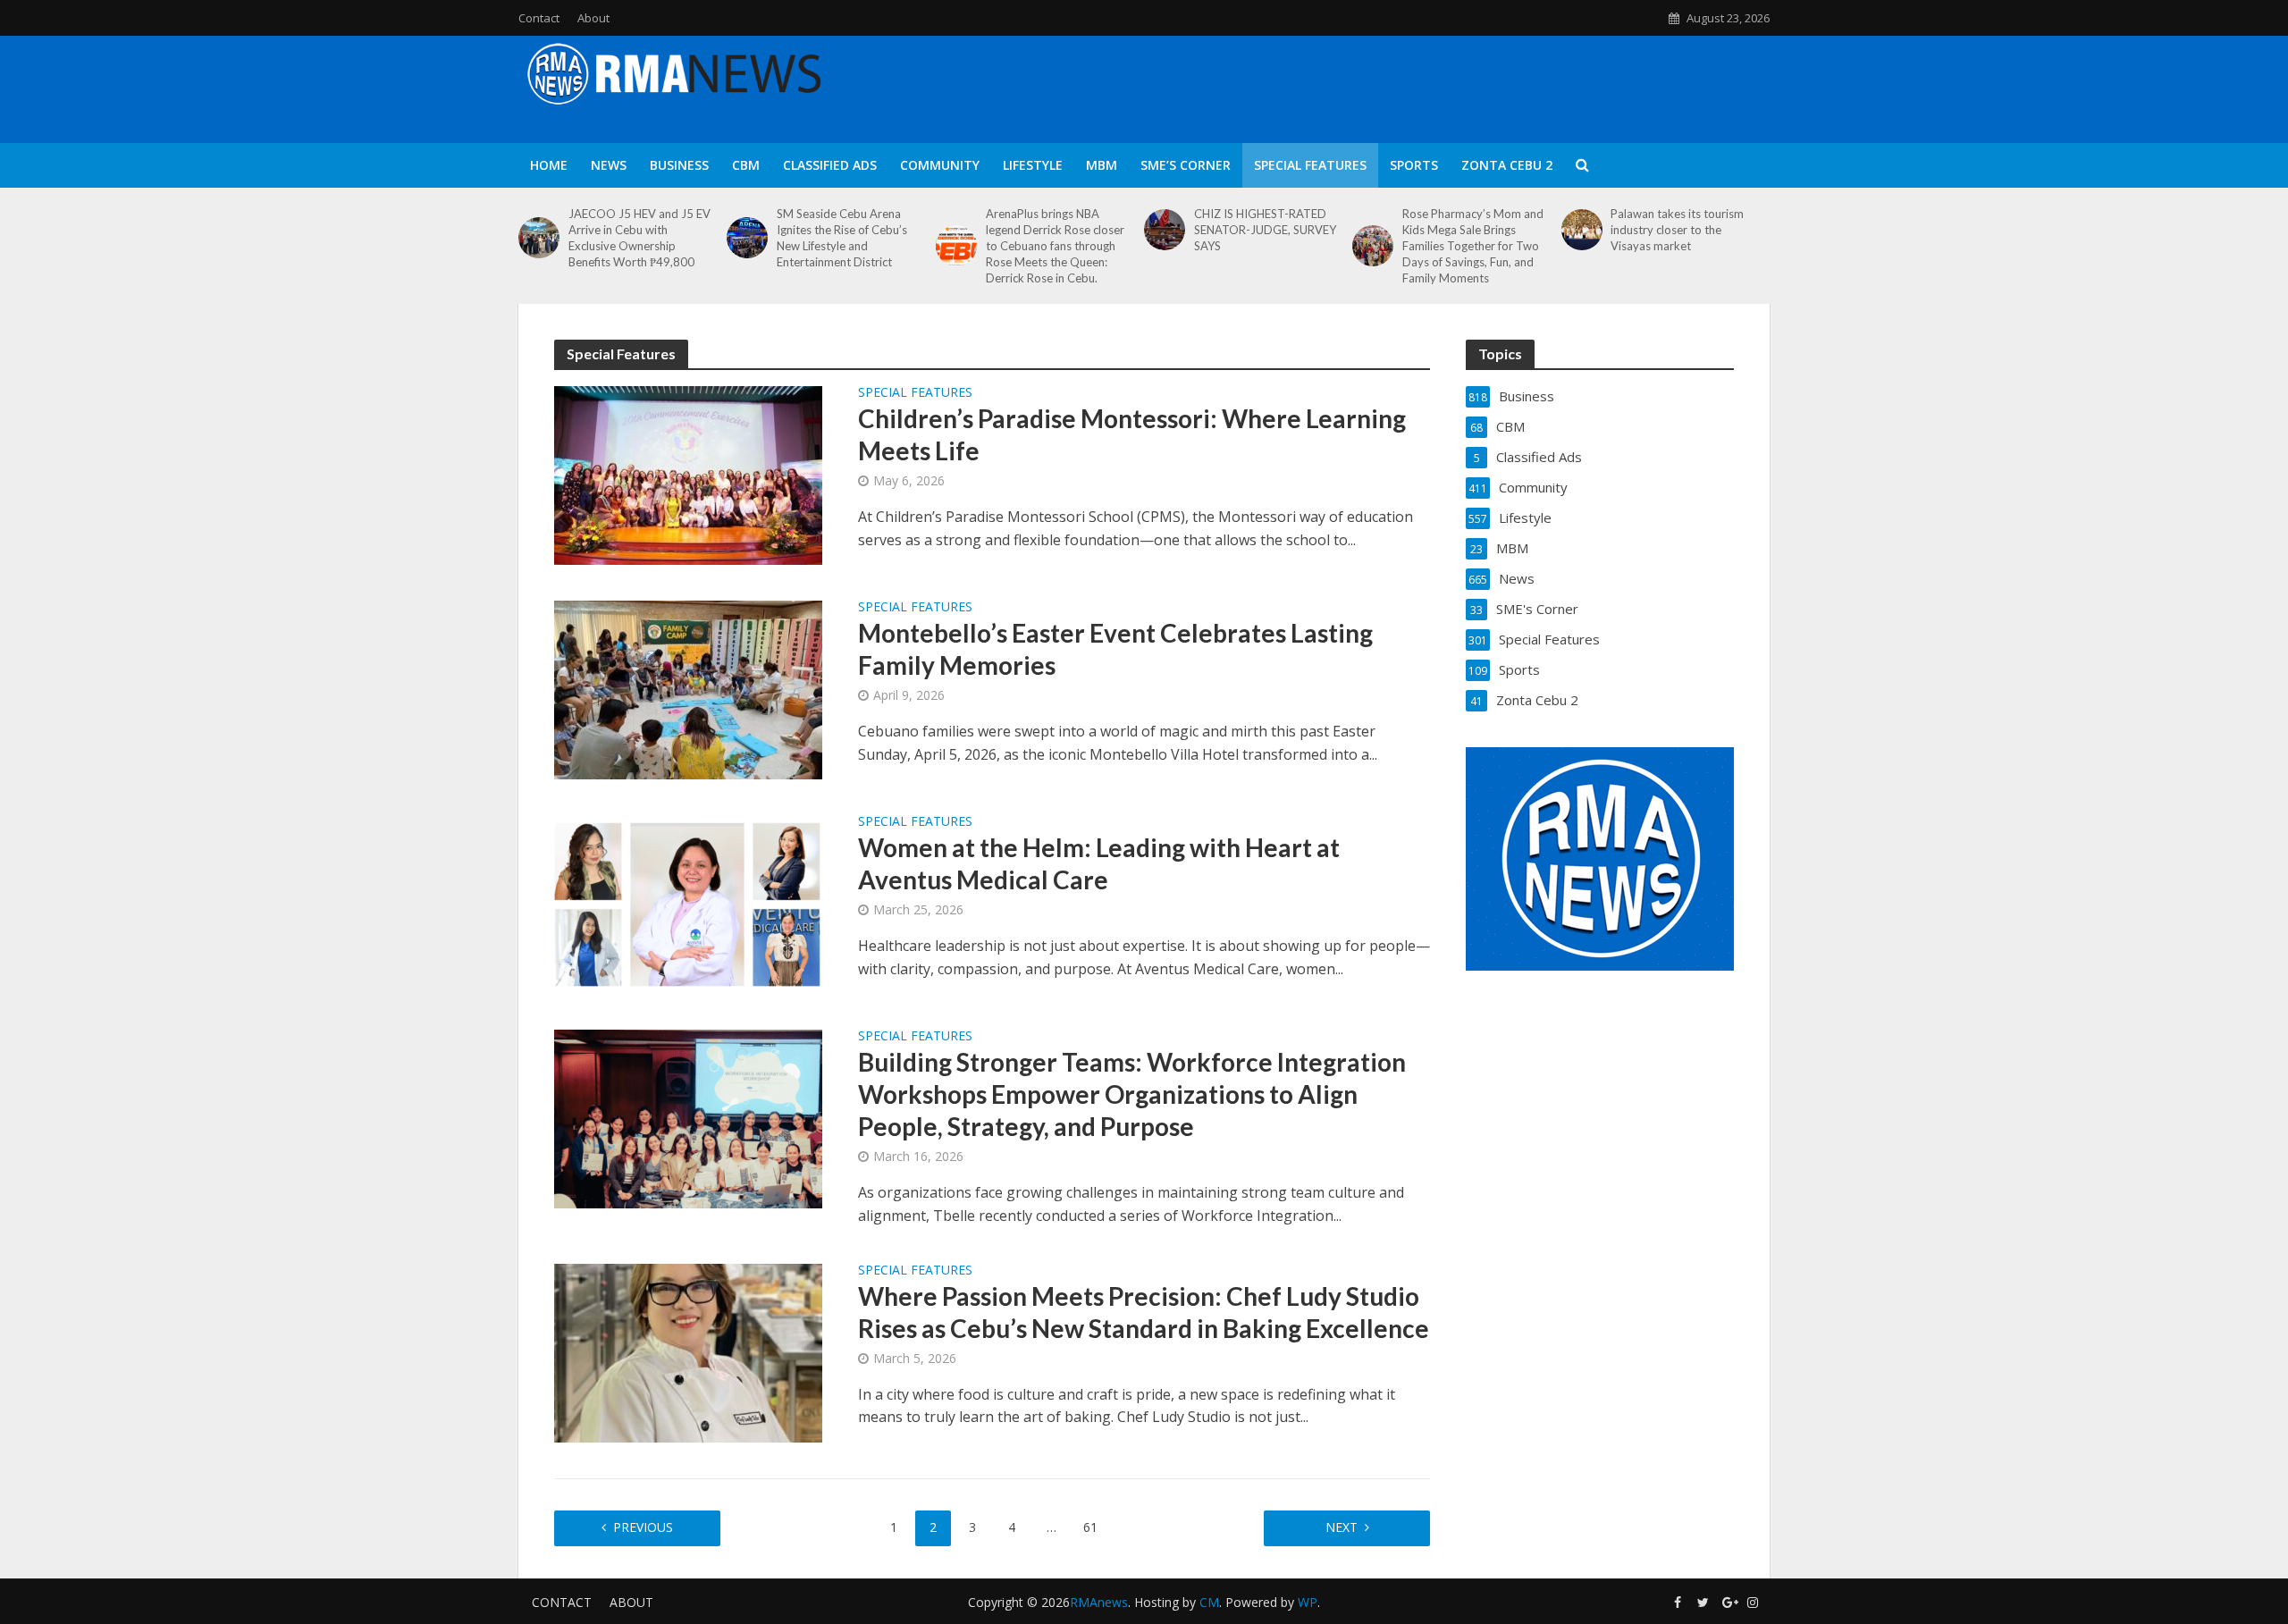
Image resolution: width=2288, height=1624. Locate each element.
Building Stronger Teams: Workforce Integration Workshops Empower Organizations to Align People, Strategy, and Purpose (1132, 1094)
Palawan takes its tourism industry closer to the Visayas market (1677, 230)
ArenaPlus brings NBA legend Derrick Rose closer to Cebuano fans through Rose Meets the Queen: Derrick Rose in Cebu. (1055, 246)
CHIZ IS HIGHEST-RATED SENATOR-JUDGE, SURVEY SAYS (1265, 230)
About (593, 18)
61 (1090, 1527)
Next (1342, 1527)
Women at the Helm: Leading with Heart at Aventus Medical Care (1099, 863)
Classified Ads (830, 165)
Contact (539, 18)
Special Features (1310, 165)
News (609, 165)
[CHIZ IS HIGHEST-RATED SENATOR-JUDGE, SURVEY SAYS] (1165, 230)
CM (1209, 1602)
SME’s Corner (1186, 165)
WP (1308, 1602)
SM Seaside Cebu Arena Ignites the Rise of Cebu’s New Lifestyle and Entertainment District (842, 238)
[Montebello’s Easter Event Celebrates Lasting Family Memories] (688, 688)
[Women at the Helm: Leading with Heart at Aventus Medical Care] (688, 903)
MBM (1102, 165)
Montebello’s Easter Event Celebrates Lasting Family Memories (1115, 649)
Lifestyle (1033, 165)
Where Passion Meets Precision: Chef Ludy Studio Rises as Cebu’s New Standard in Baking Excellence (1144, 1312)
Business (679, 165)
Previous (643, 1527)
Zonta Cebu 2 (1507, 165)
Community (940, 165)
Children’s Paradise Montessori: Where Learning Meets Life (1132, 434)
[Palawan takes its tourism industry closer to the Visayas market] (1582, 230)
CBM (746, 165)
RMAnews (1099, 1602)
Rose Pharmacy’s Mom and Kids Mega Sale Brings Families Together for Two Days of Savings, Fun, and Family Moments (1473, 246)
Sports (1414, 165)
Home (549, 165)
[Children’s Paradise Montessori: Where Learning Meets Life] (688, 474)
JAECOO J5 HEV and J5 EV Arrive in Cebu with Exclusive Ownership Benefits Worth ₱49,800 (639, 238)
